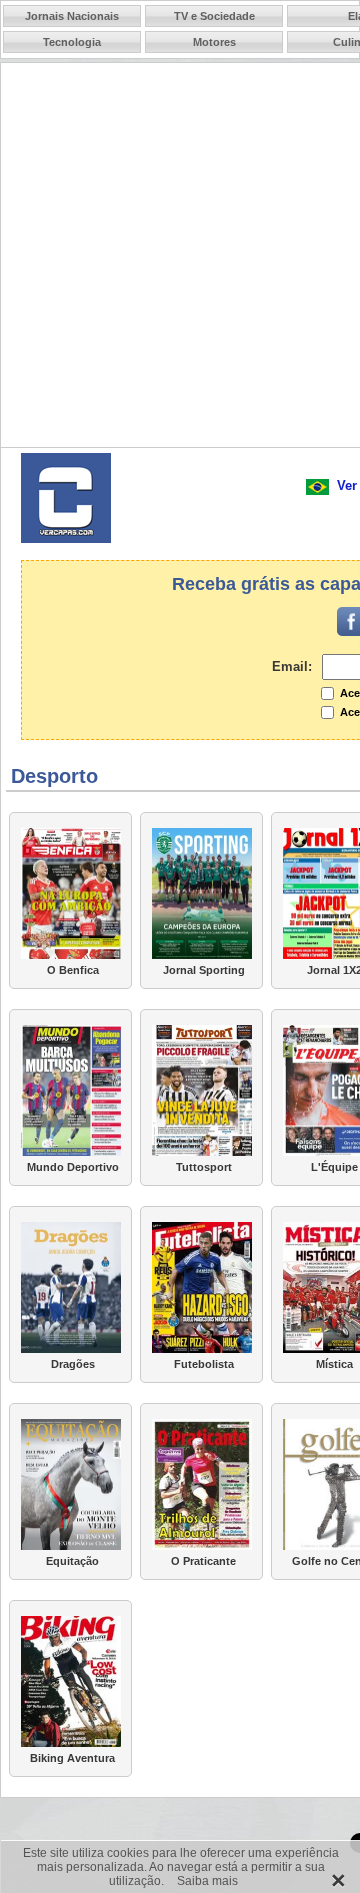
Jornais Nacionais (72, 16)
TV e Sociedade (214, 16)
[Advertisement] (180, 259)
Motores (214, 42)
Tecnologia (72, 42)
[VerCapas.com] (66, 534)
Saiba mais (207, 1881)
